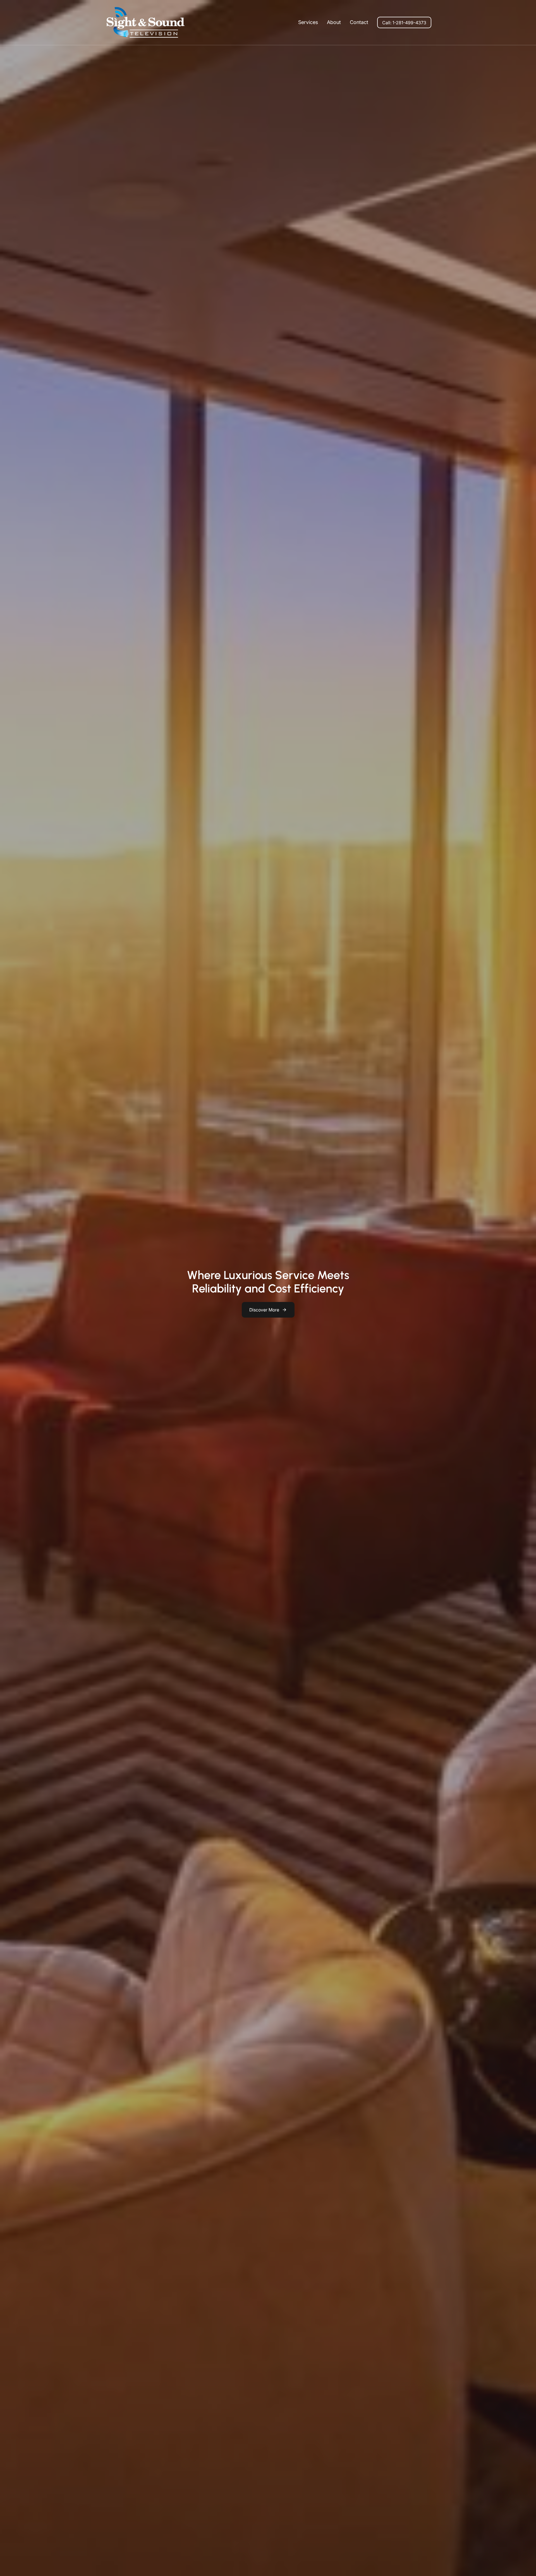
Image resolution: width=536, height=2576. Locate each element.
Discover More (264, 1310)
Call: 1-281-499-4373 (404, 23)
